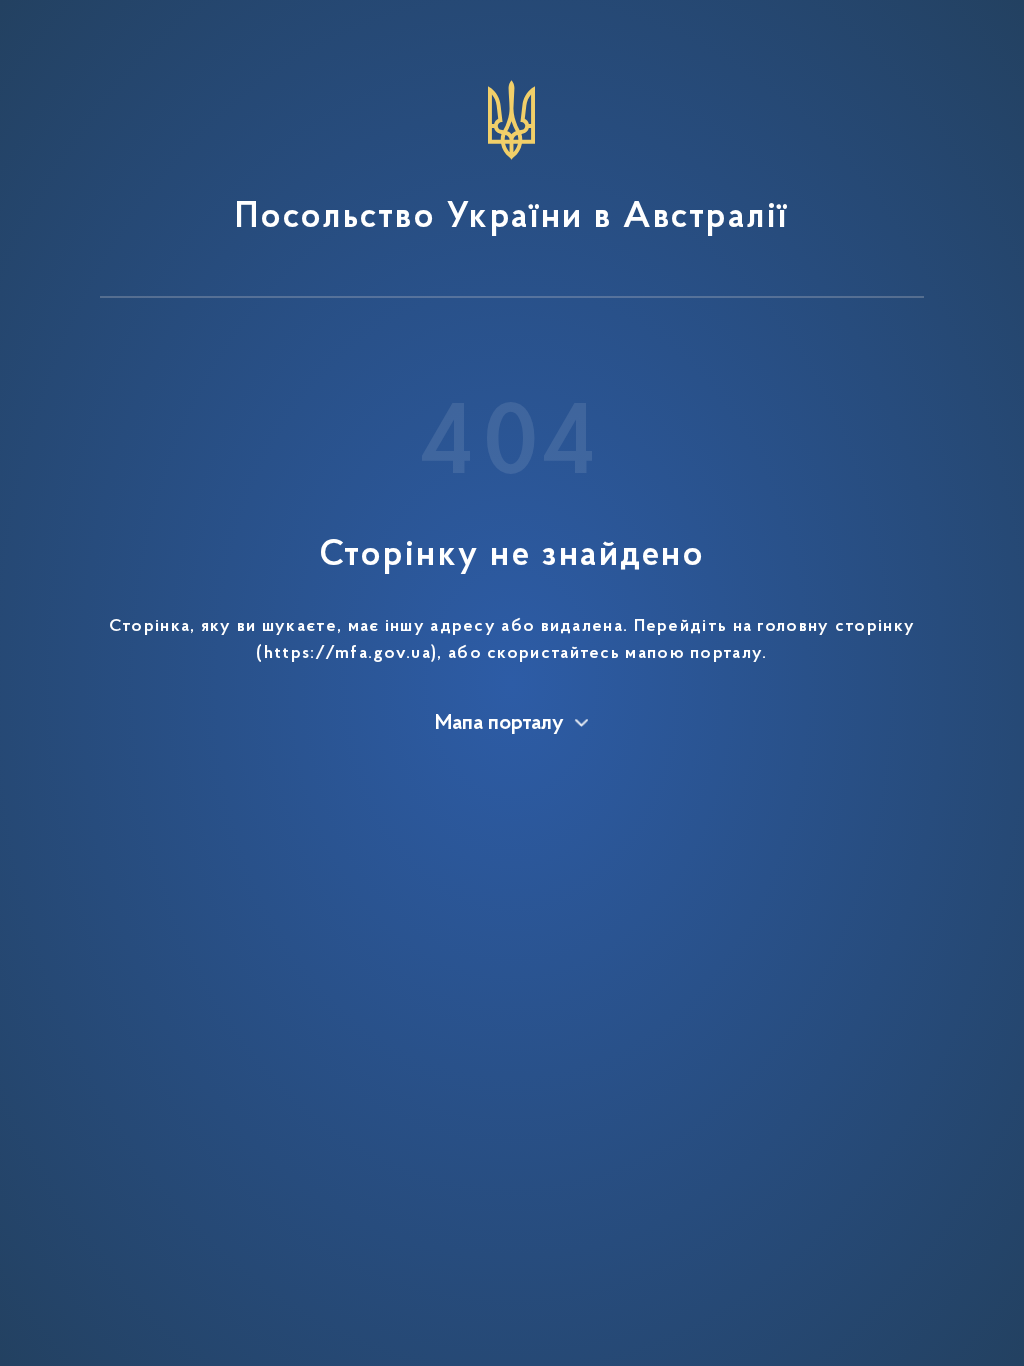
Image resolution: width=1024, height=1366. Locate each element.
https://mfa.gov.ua (347, 654)
